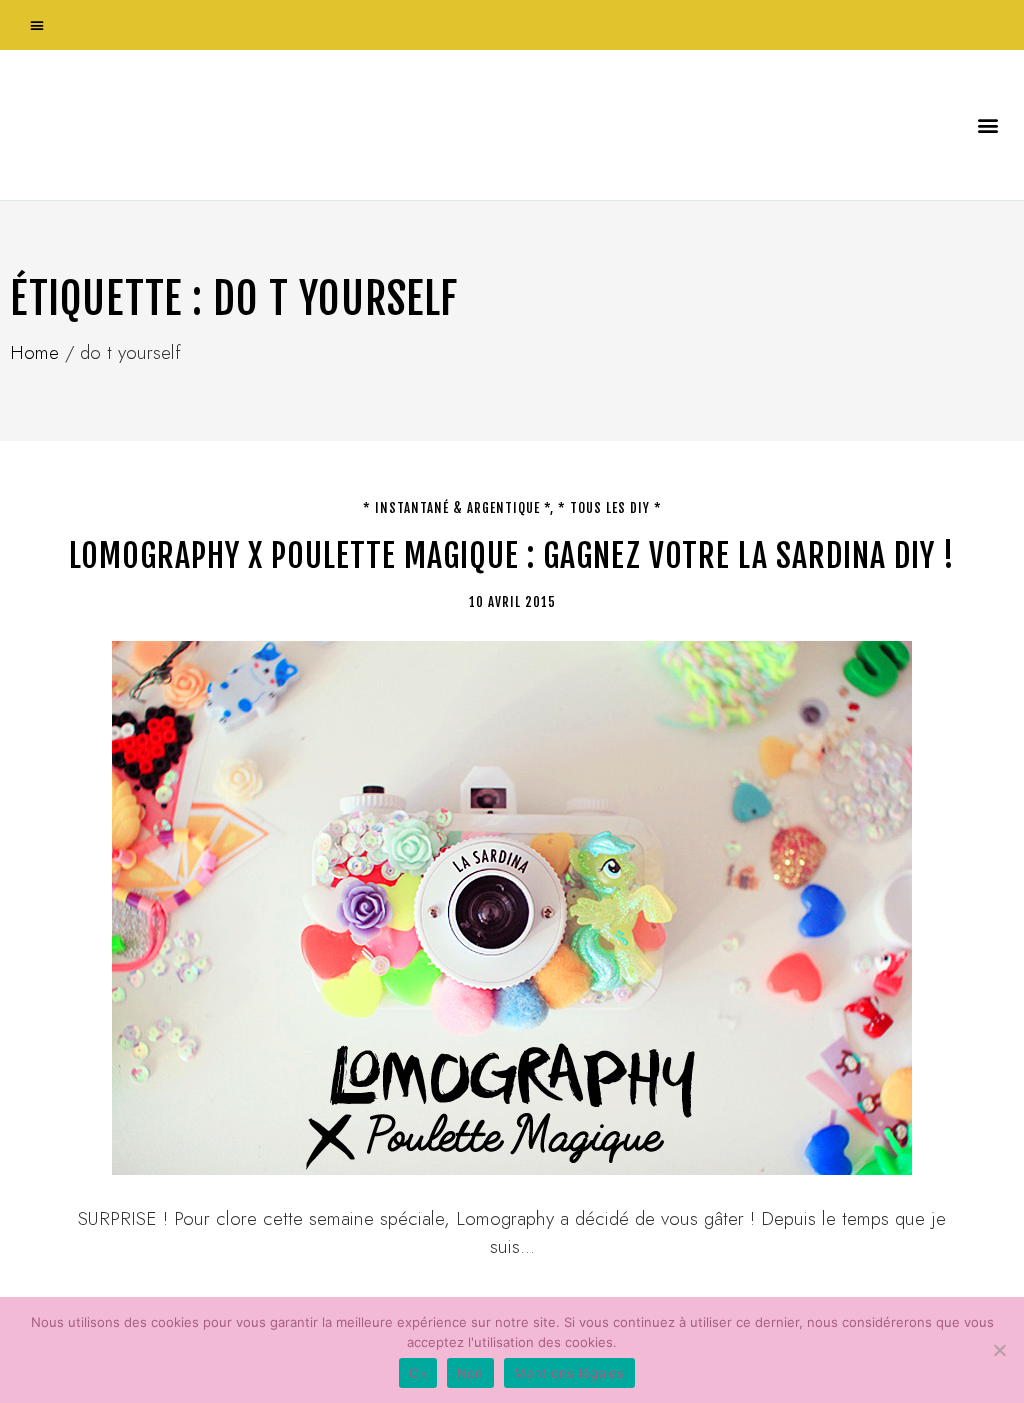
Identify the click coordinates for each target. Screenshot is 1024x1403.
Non (470, 1373)
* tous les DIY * (610, 508)
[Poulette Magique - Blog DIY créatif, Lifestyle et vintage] (221, 125)
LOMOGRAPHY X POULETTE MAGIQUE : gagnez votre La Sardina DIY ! (512, 556)
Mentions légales (569, 1373)
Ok (418, 1373)
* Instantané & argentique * (456, 508)
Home (34, 352)
